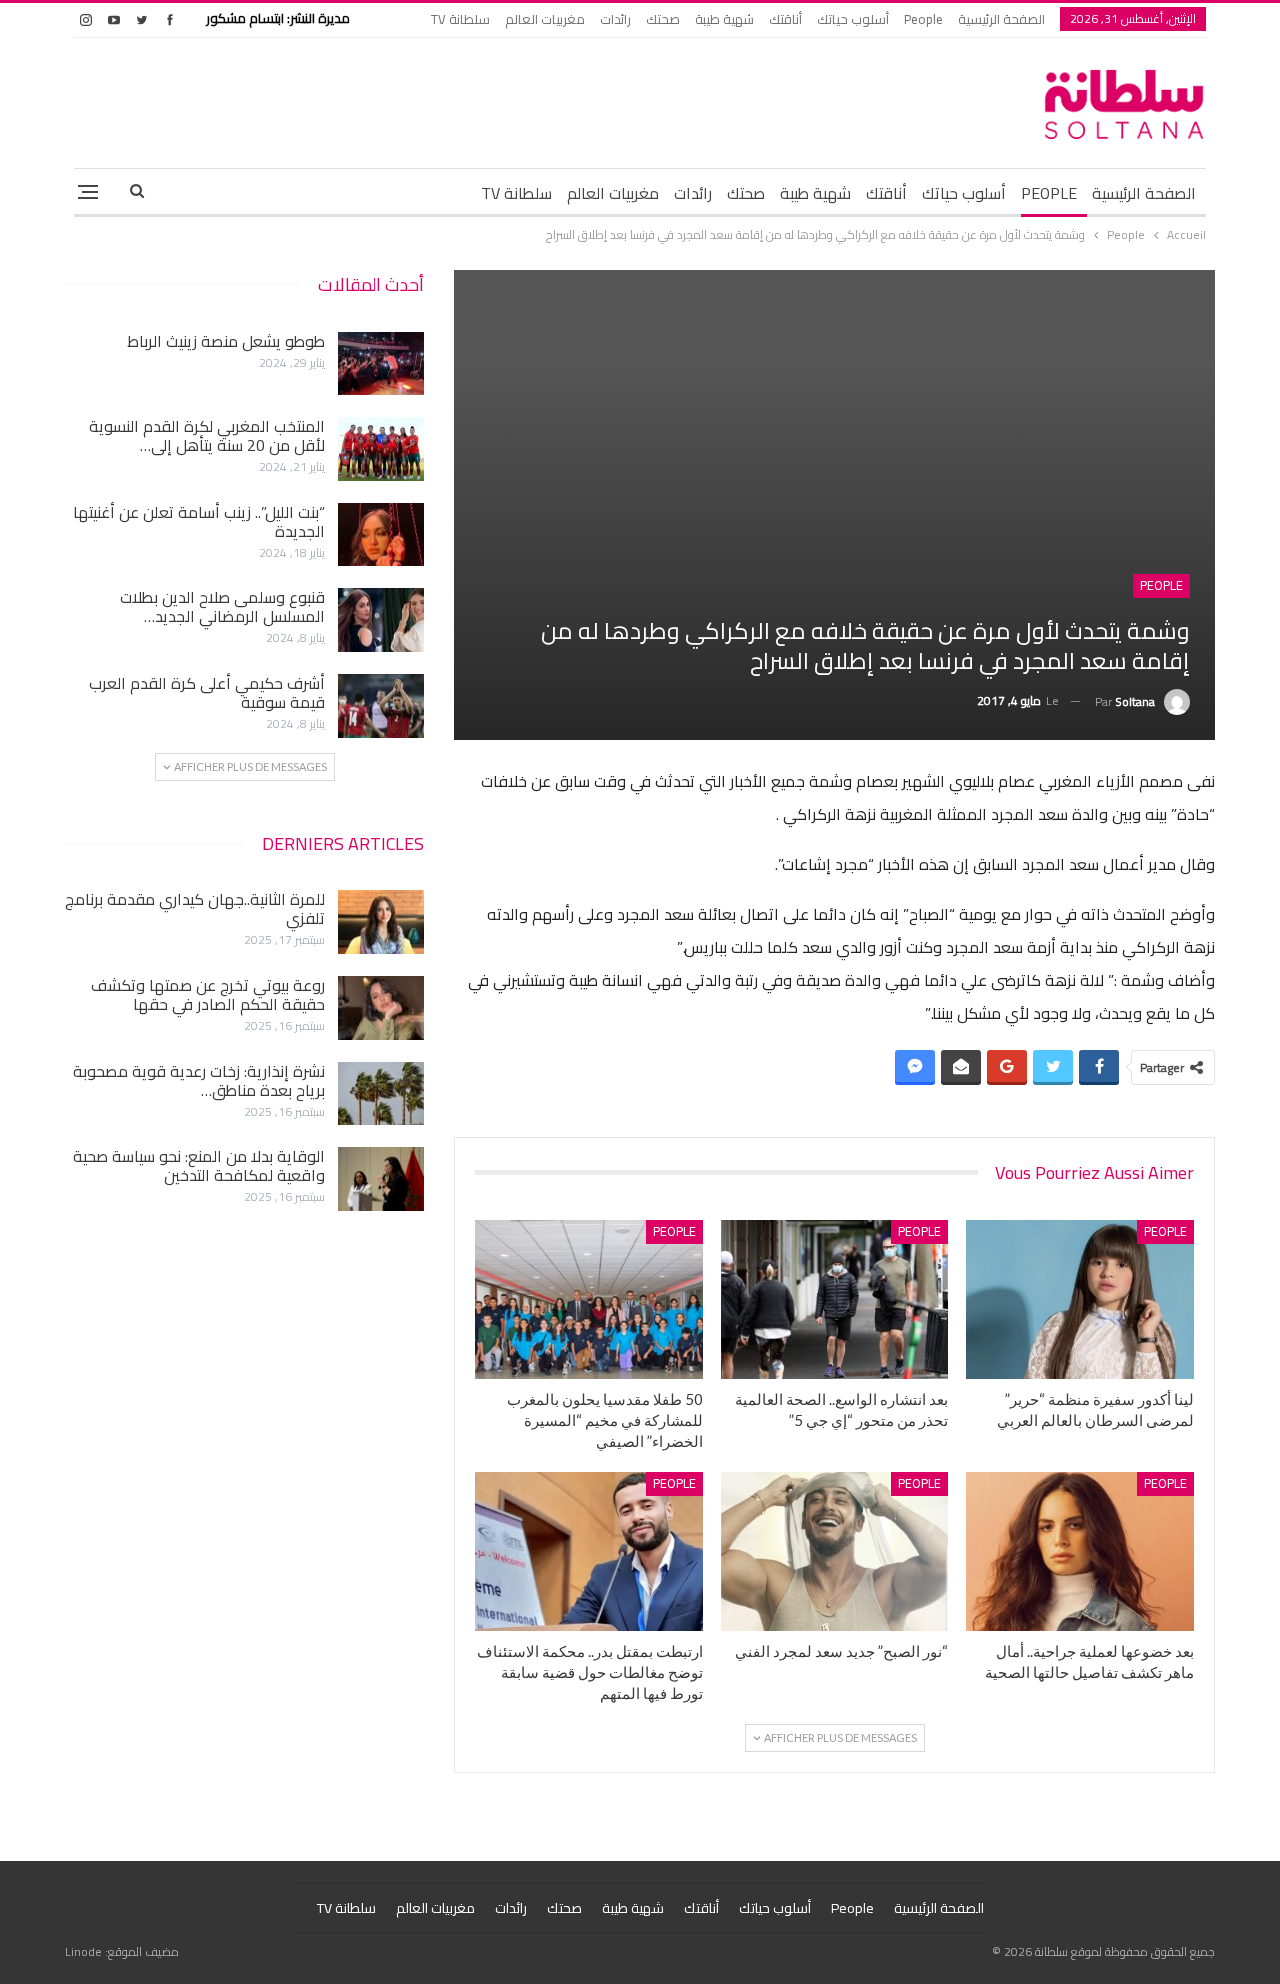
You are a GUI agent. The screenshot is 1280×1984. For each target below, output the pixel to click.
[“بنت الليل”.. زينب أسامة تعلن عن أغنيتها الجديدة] (381, 535)
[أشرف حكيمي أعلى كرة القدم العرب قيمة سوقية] (381, 706)
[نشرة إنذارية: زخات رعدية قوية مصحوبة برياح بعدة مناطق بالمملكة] (381, 1094)
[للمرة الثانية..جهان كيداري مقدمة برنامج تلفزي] (381, 922)
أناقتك (785, 19)
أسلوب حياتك (853, 19)
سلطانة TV (460, 19)
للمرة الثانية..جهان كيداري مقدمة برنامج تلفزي (195, 908)
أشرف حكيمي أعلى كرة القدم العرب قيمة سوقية (207, 692)
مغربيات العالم (545, 19)
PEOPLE (1049, 193)
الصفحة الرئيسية (1001, 19)
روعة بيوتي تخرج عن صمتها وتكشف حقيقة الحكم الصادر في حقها (208, 994)
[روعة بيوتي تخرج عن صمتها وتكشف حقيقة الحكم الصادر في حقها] (381, 1008)
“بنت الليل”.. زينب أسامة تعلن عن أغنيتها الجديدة (199, 521)
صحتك (663, 19)
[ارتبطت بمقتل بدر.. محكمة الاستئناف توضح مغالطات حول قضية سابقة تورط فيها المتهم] (589, 1551)
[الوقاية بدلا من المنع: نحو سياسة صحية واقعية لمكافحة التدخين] (381, 1179)
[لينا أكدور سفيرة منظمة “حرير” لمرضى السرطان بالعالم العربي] (1080, 1299)
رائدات (615, 19)
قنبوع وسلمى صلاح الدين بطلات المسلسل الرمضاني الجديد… (222, 606)
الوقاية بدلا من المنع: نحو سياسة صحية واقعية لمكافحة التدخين (199, 1165)
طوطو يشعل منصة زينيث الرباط (226, 341)
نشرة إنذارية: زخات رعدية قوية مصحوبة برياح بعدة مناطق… (199, 1080)
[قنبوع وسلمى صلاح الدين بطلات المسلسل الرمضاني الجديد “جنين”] (381, 620)
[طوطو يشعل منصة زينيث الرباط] (381, 364)
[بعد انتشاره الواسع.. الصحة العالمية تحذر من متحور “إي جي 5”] (835, 1299)
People (923, 19)
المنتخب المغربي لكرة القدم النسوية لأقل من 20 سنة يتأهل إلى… (207, 435)
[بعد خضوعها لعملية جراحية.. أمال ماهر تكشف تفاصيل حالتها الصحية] (1080, 1551)
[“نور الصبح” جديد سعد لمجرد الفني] (835, 1551)
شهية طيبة (724, 19)
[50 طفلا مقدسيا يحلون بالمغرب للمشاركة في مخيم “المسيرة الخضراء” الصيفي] (589, 1299)
